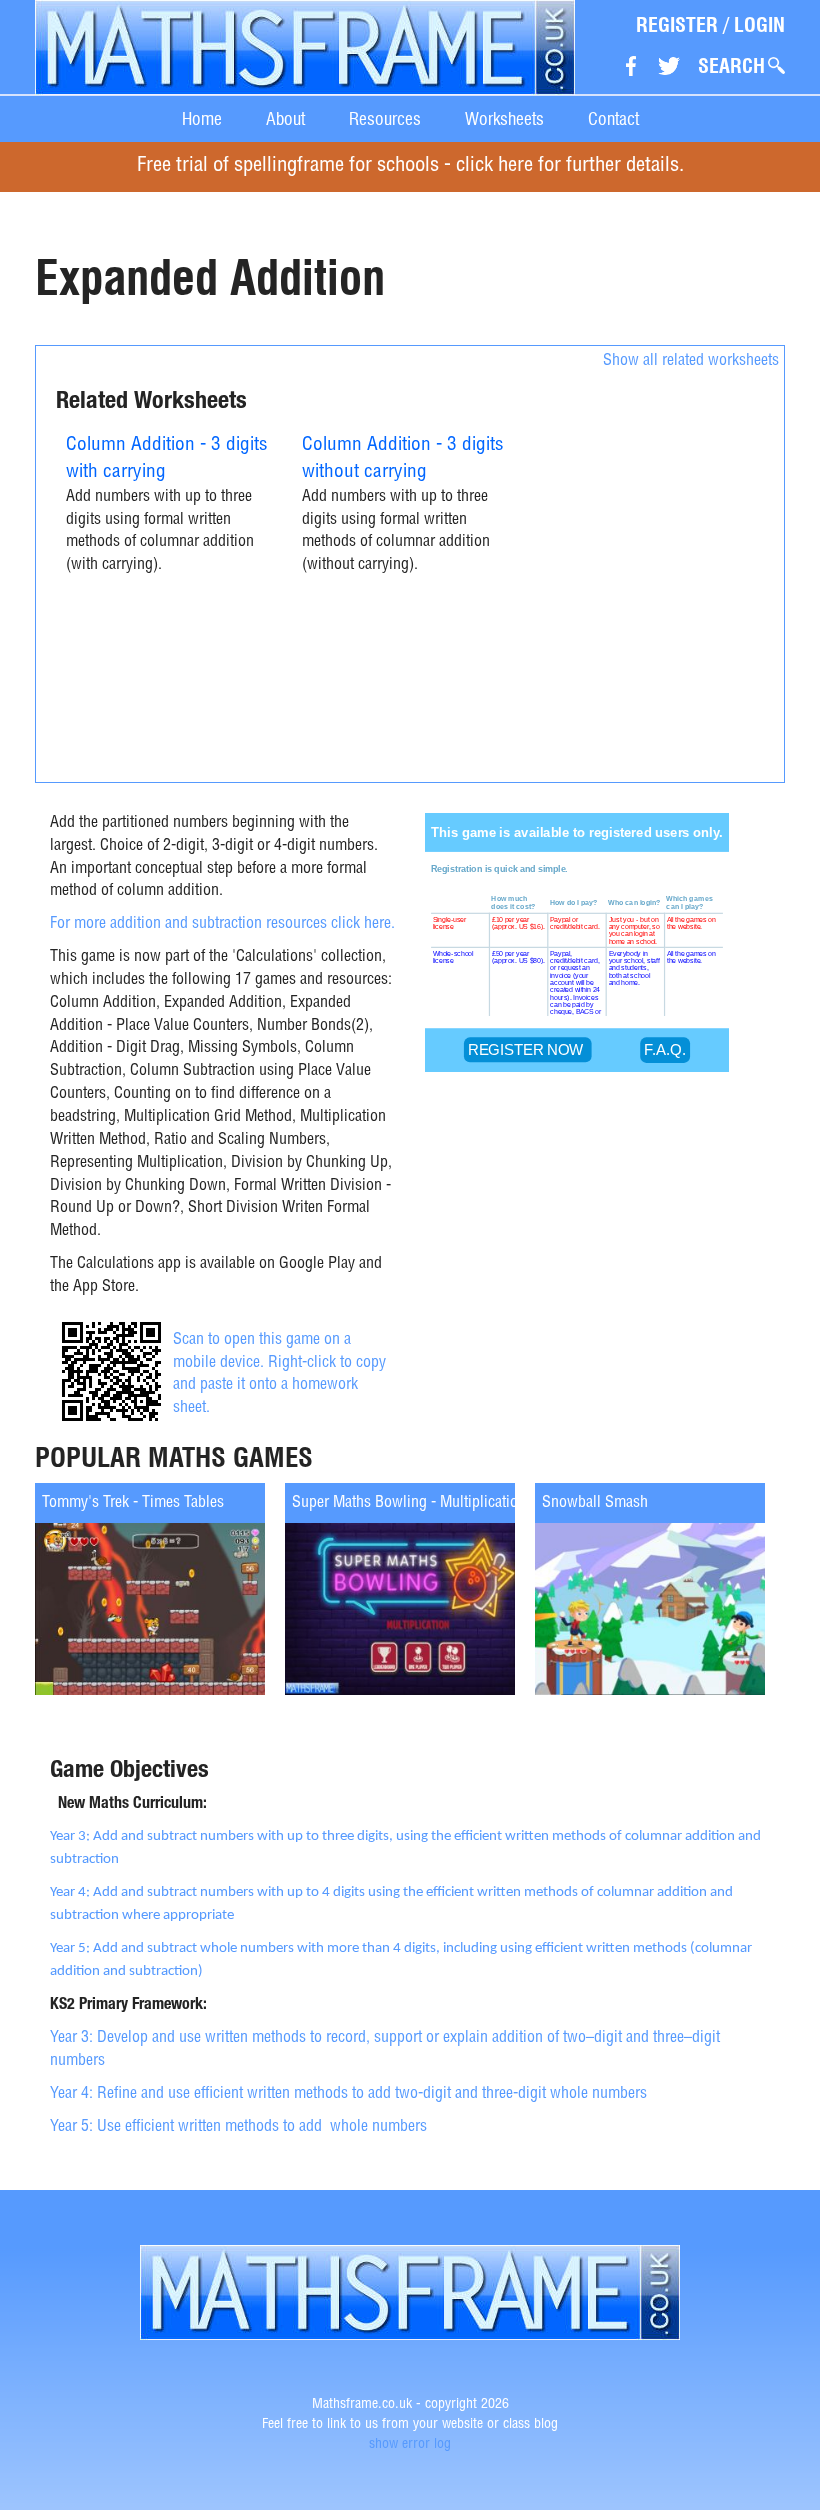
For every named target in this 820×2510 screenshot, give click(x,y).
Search (731, 66)
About (285, 118)
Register (677, 25)
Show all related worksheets (691, 362)
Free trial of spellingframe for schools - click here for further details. (410, 166)
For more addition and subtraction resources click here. (222, 925)
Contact (613, 118)
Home (202, 118)
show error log (410, 2445)
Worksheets (504, 118)
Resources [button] (385, 118)
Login (759, 25)
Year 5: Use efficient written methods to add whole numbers (238, 2128)
